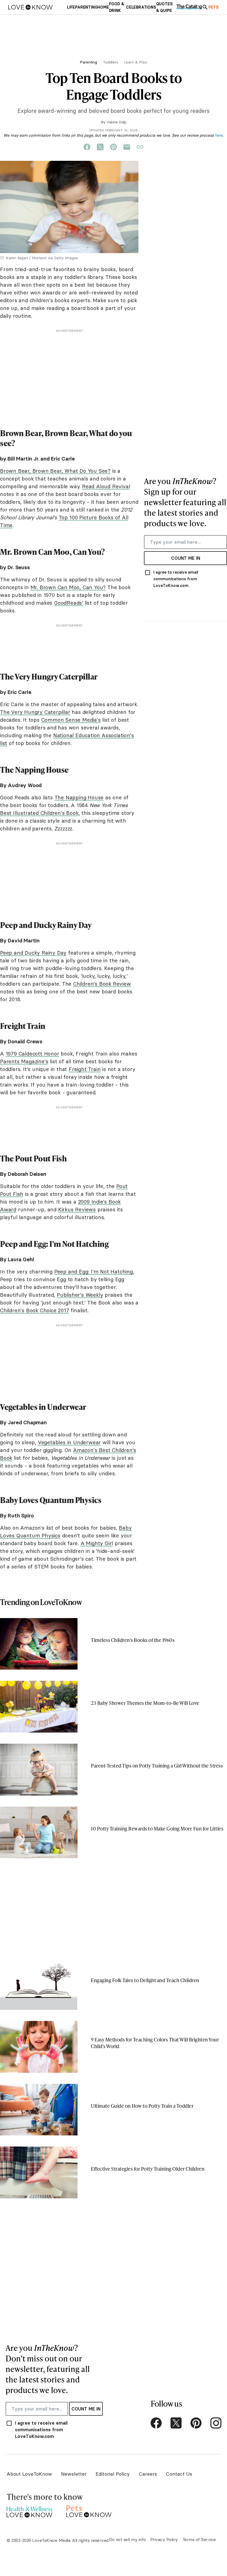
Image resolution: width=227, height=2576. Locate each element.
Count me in (186, 558)
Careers (148, 2474)
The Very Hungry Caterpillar (35, 712)
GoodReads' (69, 603)
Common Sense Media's (71, 720)
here (219, 135)
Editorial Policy (113, 2474)
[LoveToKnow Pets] (89, 2510)
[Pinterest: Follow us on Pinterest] (196, 2423)
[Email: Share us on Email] (127, 147)
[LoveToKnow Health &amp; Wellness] (29, 2510)
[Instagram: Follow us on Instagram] (216, 2423)
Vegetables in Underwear (69, 1442)
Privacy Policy (164, 2539)
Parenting (88, 62)
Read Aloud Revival (106, 486)
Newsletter (74, 2474)
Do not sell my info (127, 2539)
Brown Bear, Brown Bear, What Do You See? (55, 471)
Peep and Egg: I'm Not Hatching (94, 1272)
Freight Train (85, 1069)
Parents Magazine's (24, 1061)
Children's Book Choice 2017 (35, 1310)
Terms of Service (199, 2539)
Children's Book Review (102, 984)
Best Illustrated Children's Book (39, 813)
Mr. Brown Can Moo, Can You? (68, 587)
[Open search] (205, 7)
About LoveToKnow (29, 2474)
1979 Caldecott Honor (32, 1054)
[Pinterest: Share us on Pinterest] (114, 147)
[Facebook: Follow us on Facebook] (156, 2423)
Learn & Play (136, 62)
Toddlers (111, 62)
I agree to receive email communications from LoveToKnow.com (176, 579)
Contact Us (179, 2474)
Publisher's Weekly (80, 1295)
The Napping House (79, 797)
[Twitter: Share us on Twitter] (100, 147)
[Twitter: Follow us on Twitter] (176, 2423)
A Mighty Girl (97, 1543)
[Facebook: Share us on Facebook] (87, 147)
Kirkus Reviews (77, 1209)
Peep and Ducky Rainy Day (33, 953)
